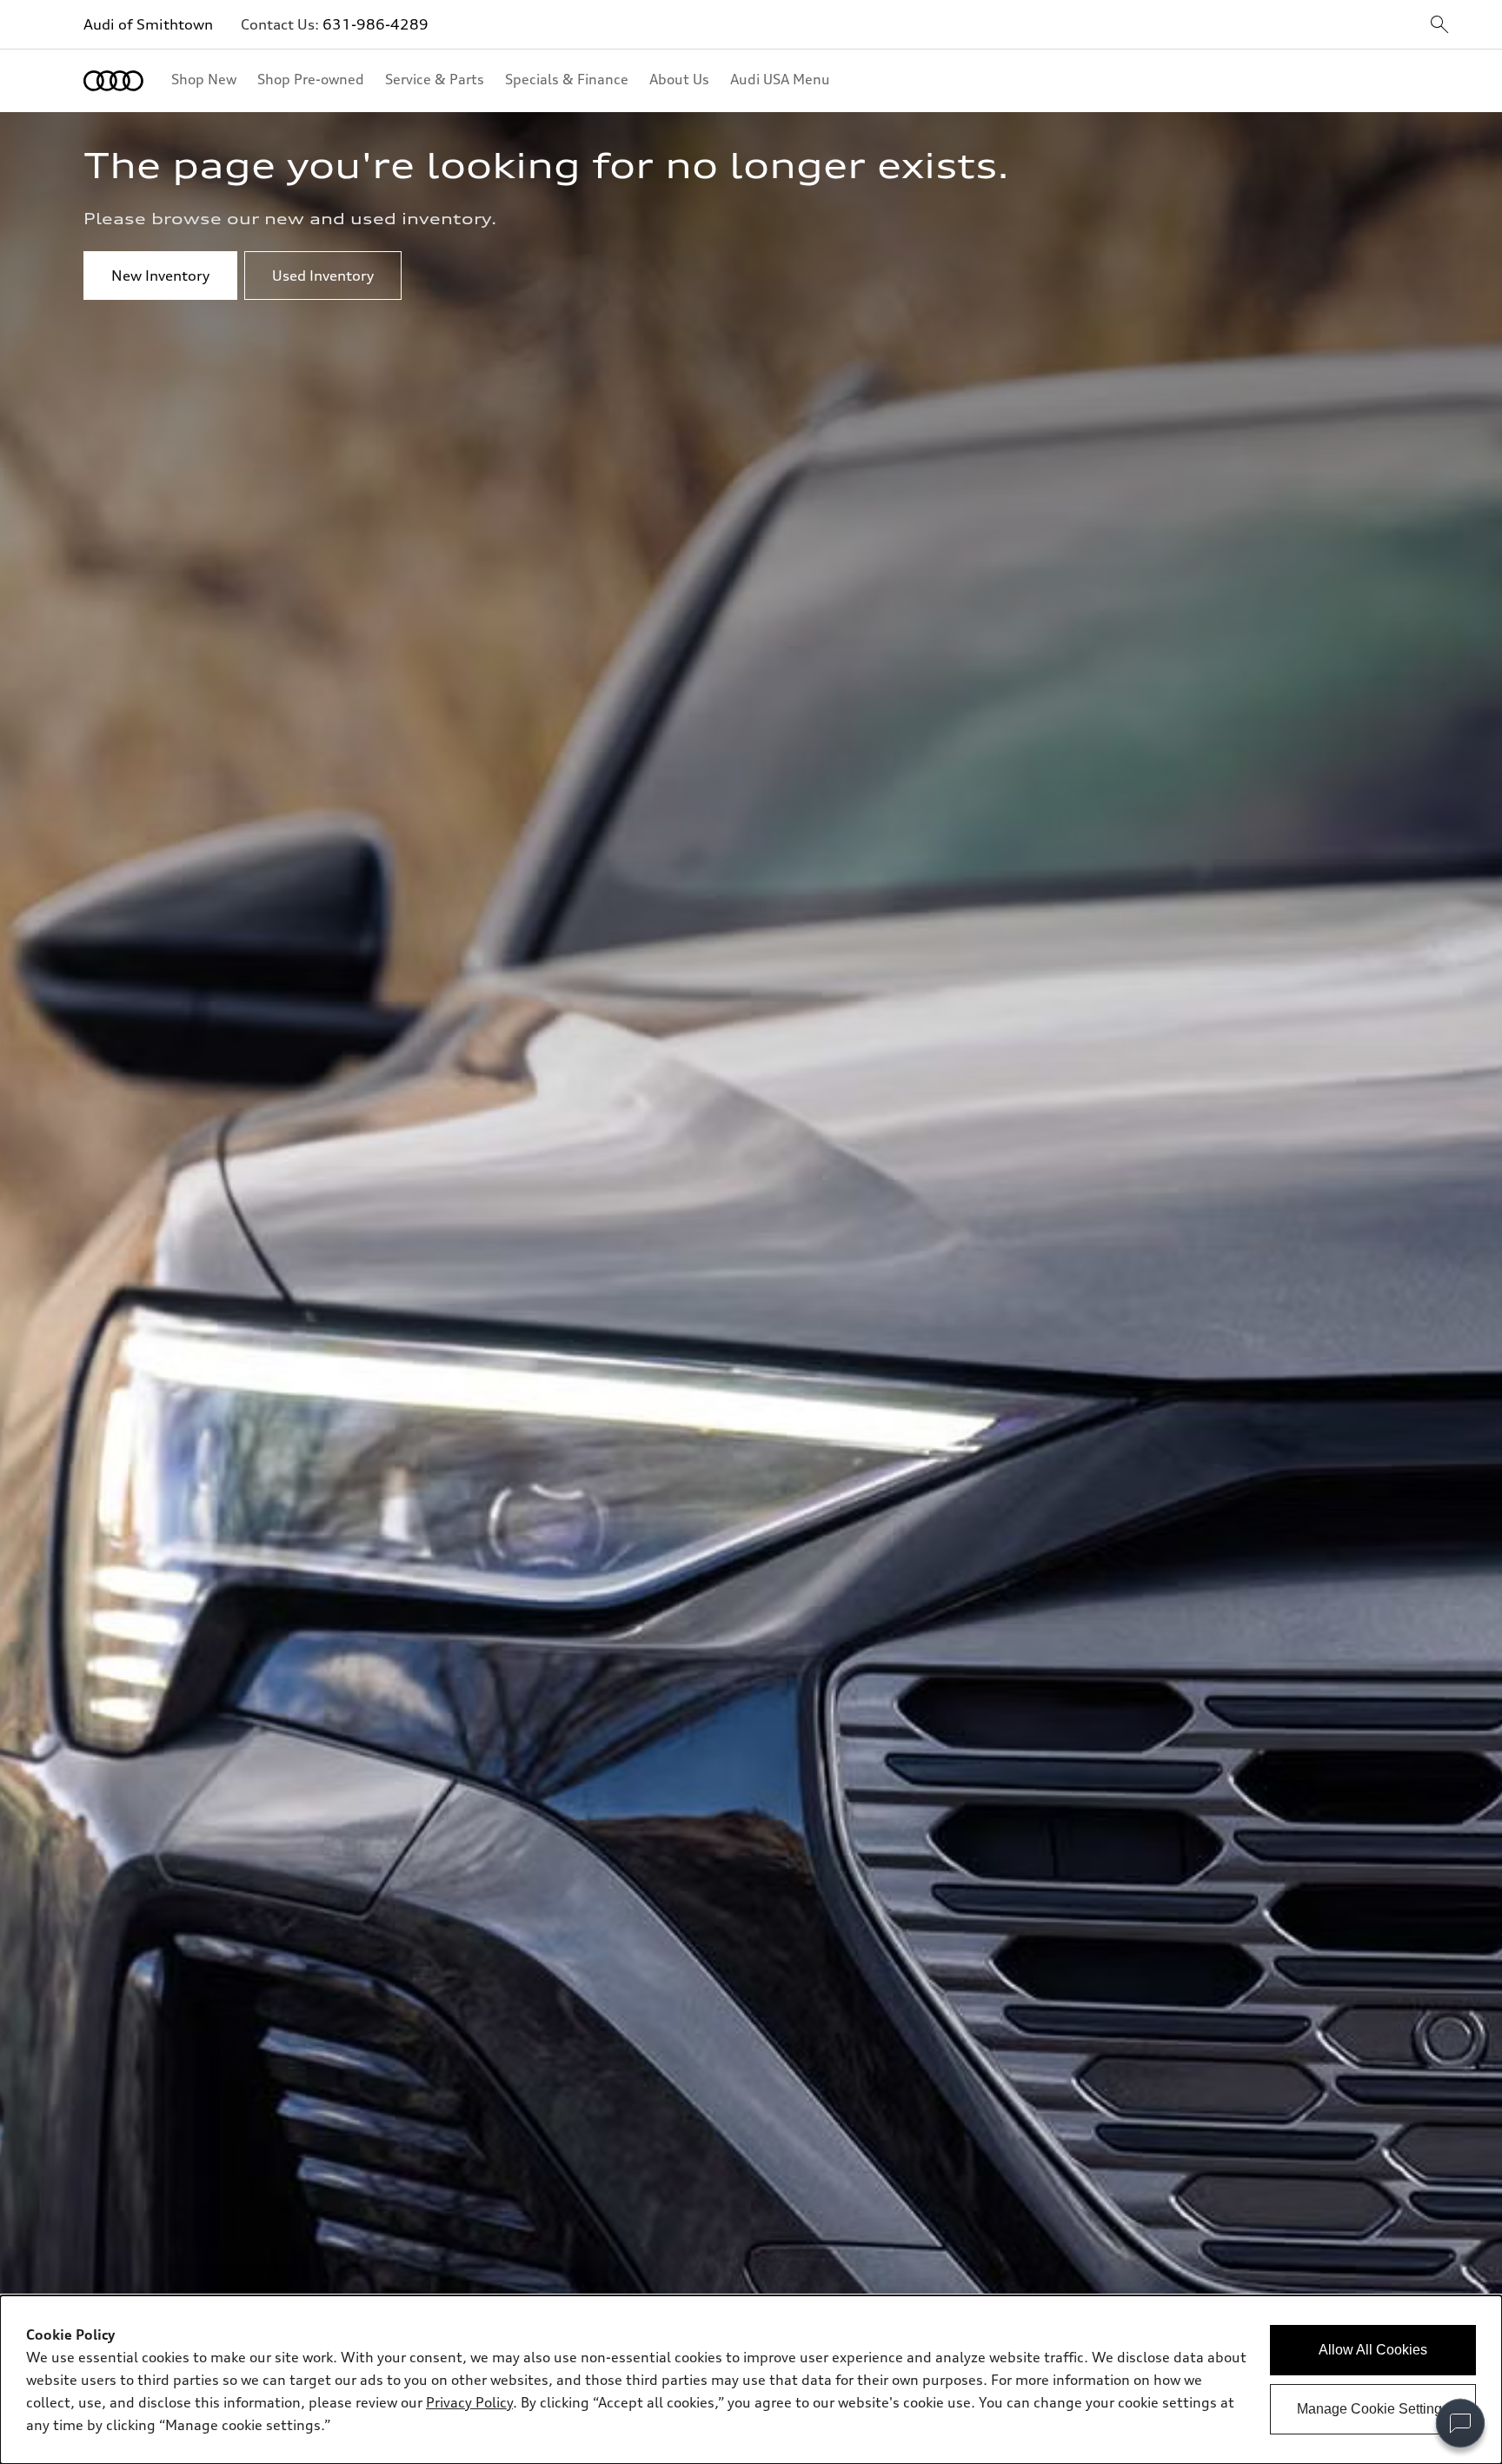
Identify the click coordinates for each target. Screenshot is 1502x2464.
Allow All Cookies (1373, 2350)
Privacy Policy (469, 2402)
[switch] (1460, 2423)
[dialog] (751, 2380)
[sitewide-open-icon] (1439, 26)
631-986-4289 (375, 24)
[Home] (113, 81)
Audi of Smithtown (148, 24)
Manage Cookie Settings (1373, 2409)
